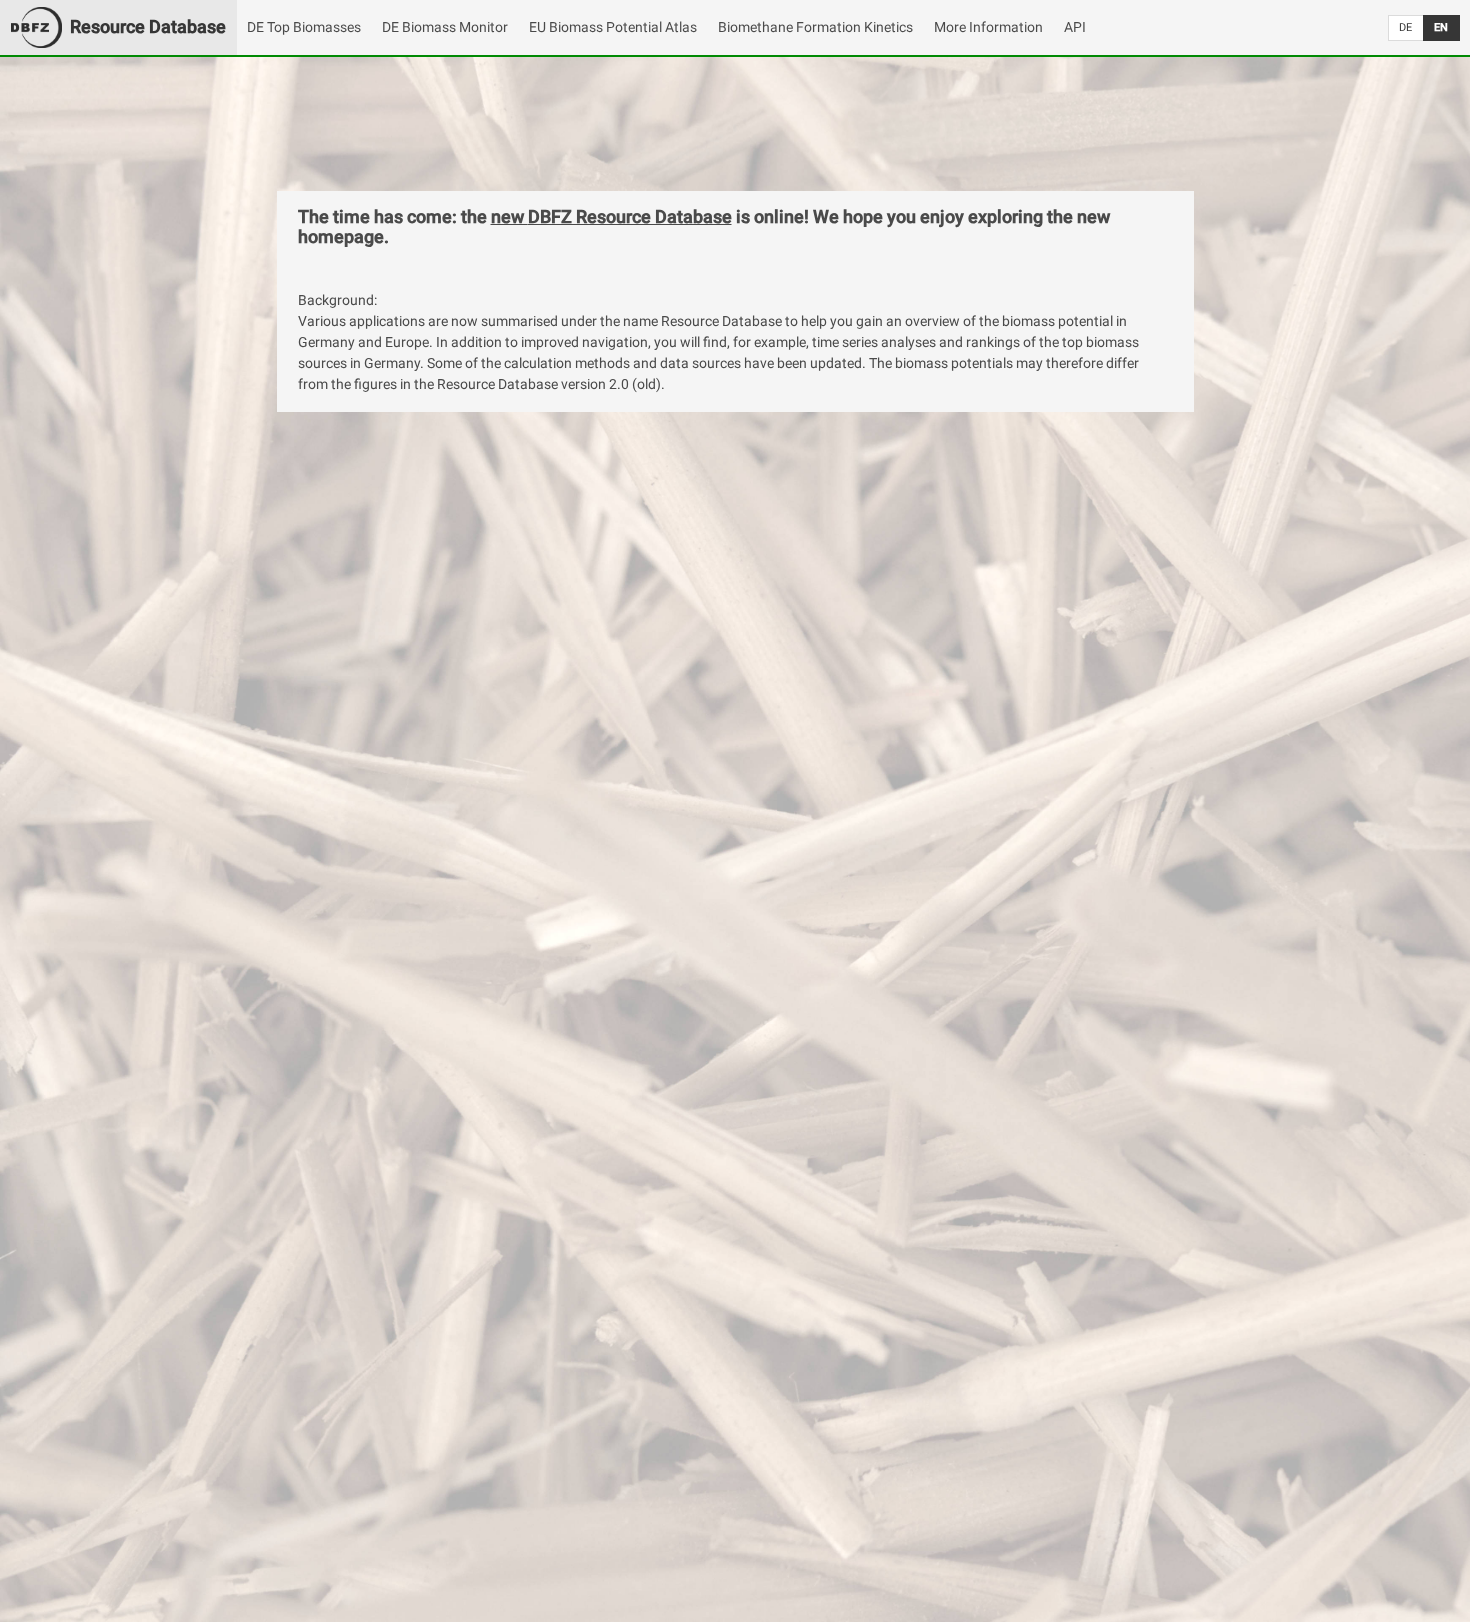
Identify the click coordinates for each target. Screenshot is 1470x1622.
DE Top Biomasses (304, 27)
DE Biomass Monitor (445, 27)
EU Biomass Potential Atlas (613, 27)
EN (1441, 27)
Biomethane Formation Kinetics (815, 27)
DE (1405, 27)
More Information (988, 27)
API (1075, 27)
